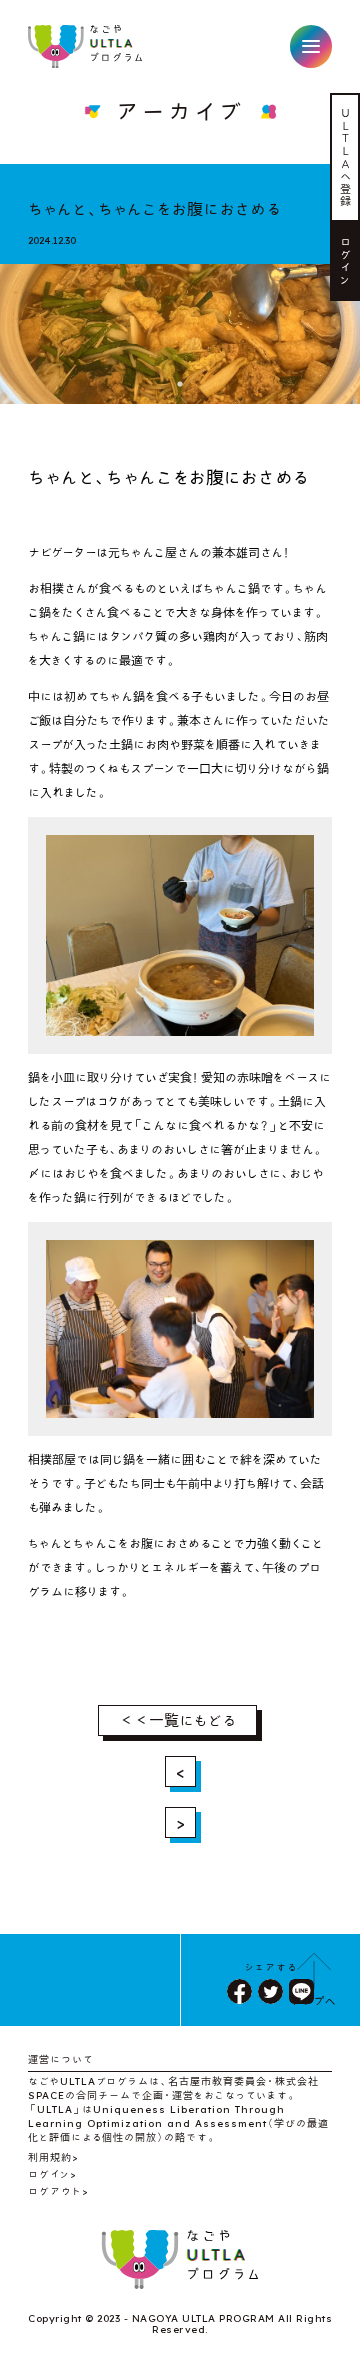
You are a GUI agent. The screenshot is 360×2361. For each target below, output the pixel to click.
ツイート (270, 1991)
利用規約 (50, 2157)
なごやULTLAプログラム (86, 46)
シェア (239, 1991)
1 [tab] (180, 384)
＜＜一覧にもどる (177, 1720)
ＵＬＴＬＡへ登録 (346, 157)
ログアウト (55, 2191)
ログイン (346, 261)
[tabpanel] (180, 325)
